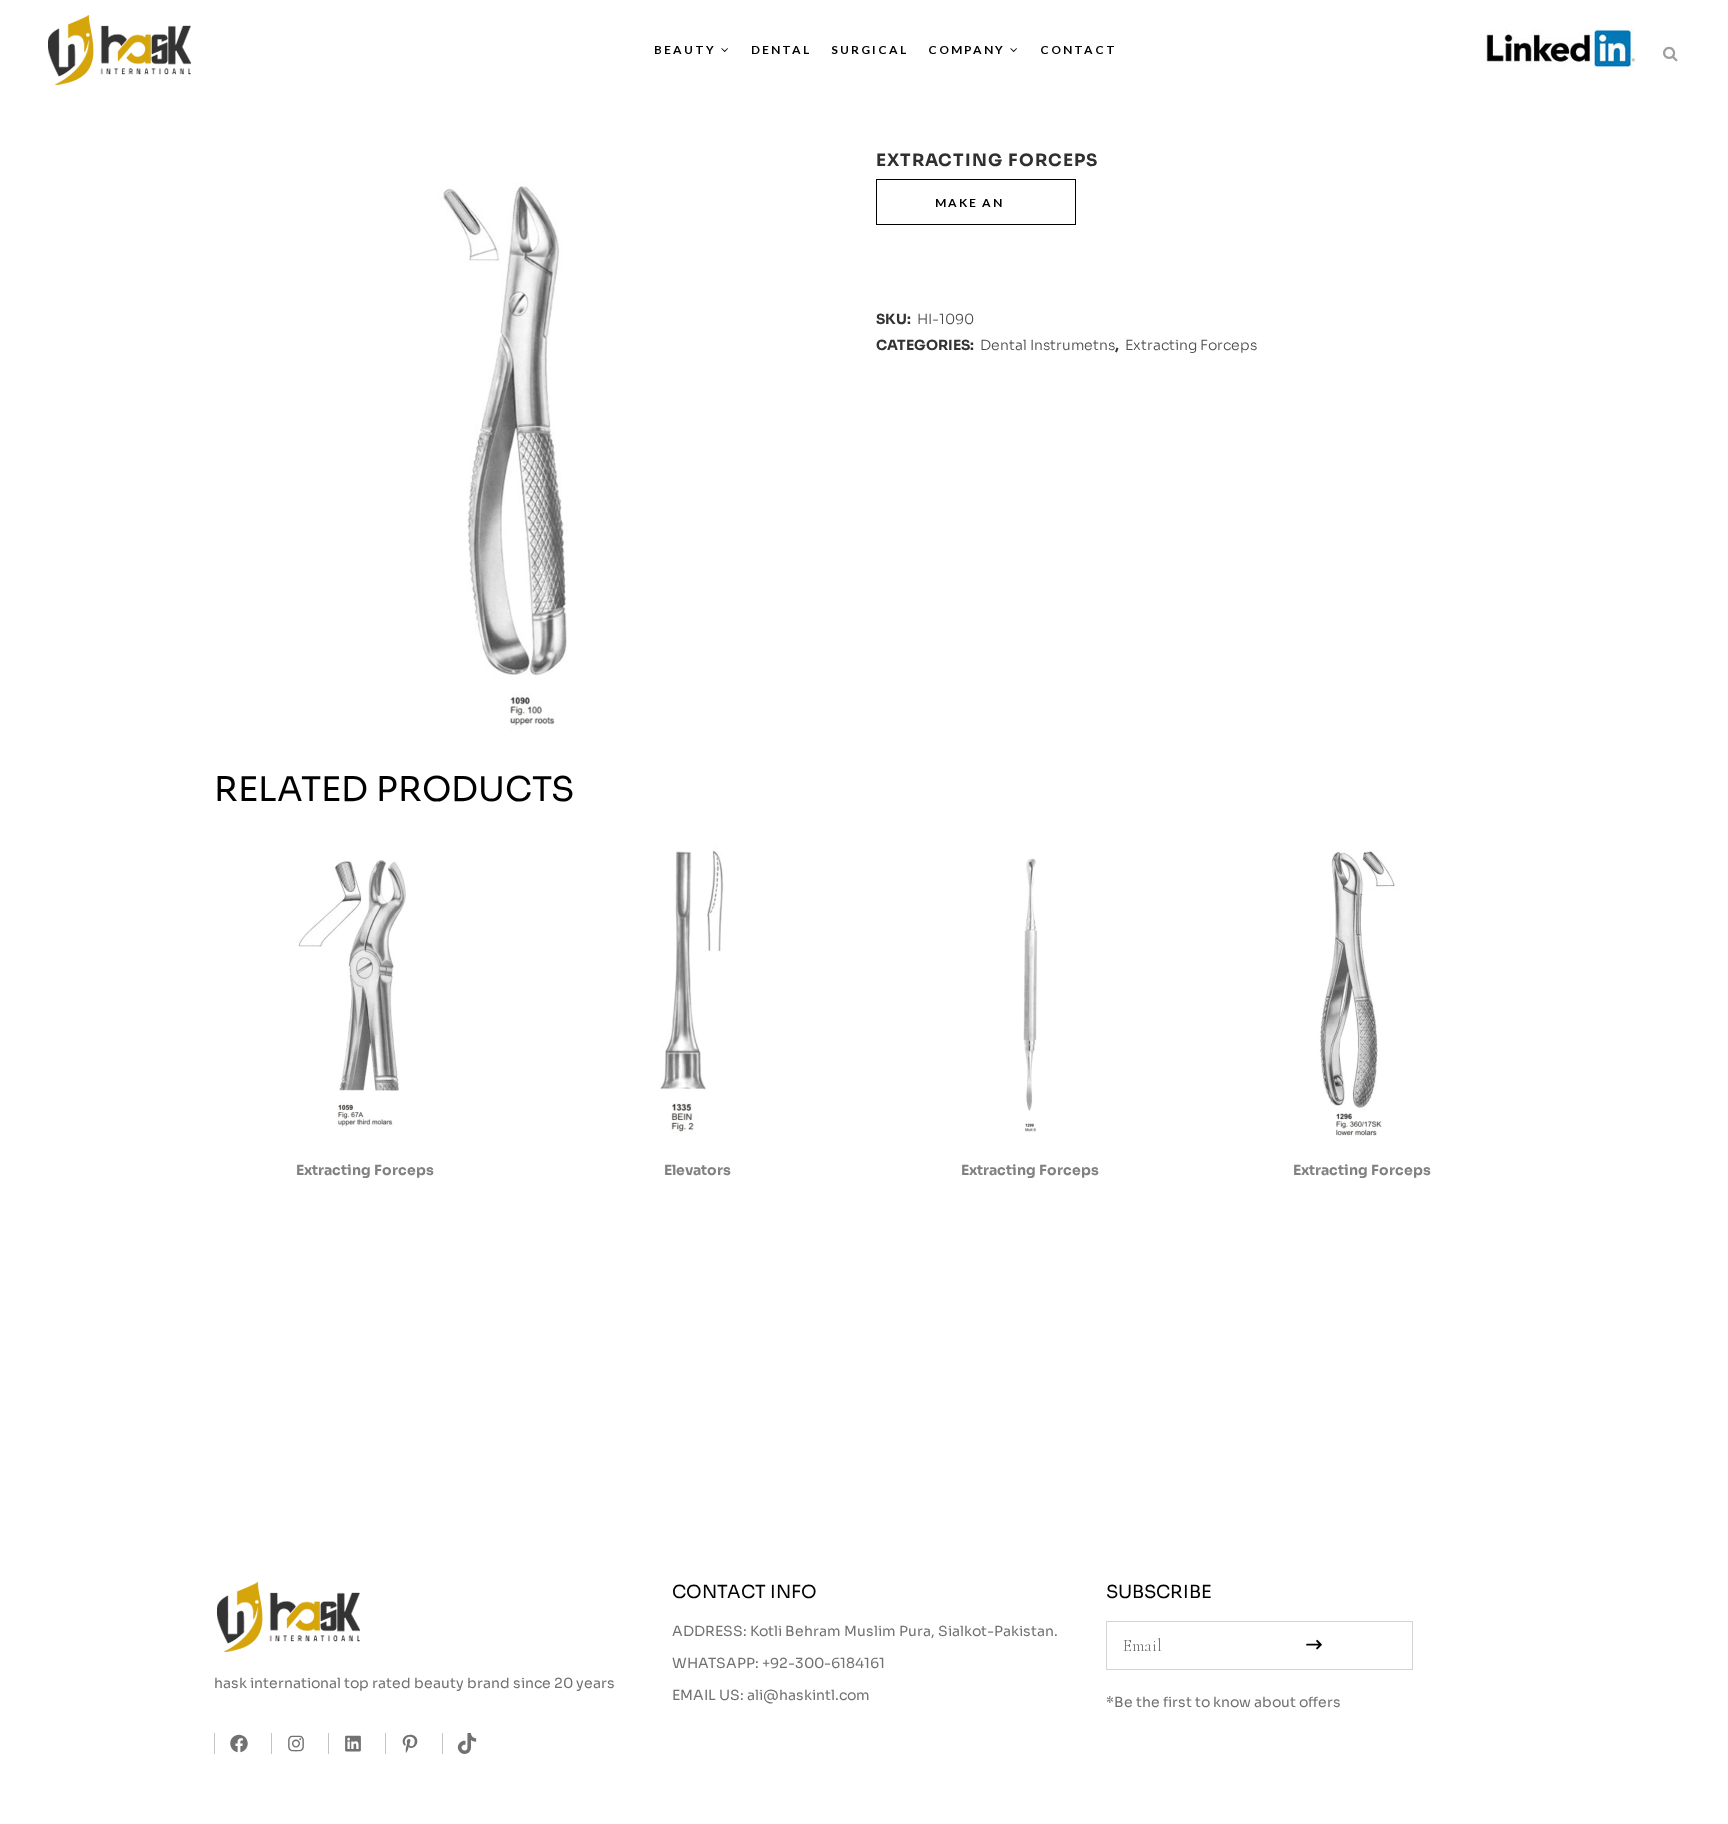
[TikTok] (461, 1743)
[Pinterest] (404, 1743)
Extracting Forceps (1191, 345)
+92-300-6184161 (823, 1663)
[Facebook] (233, 1743)
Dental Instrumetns (1047, 345)
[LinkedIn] (347, 1743)
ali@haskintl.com (808, 1695)
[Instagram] (290, 1743)
